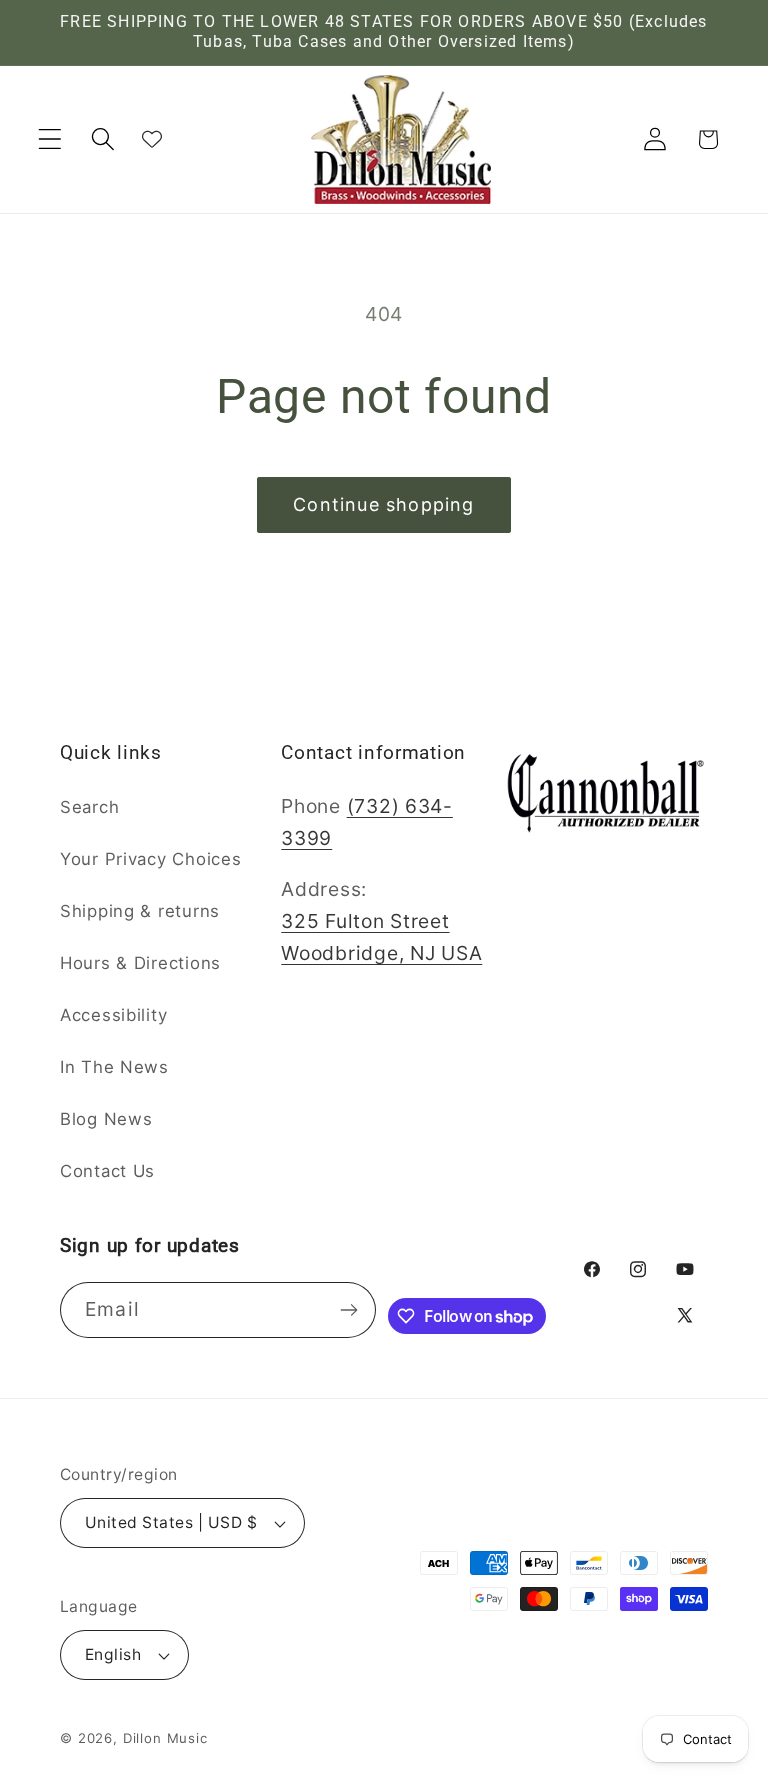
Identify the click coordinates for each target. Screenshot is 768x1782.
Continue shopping (383, 504)
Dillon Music (165, 1738)
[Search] (103, 139)
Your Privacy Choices (150, 859)
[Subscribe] (349, 1310)
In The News (114, 1067)
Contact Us (107, 1171)
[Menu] (50, 139)
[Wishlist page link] (152, 139)
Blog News (106, 1119)
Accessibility (113, 1015)
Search (89, 807)
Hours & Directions (140, 963)
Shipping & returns (140, 911)
